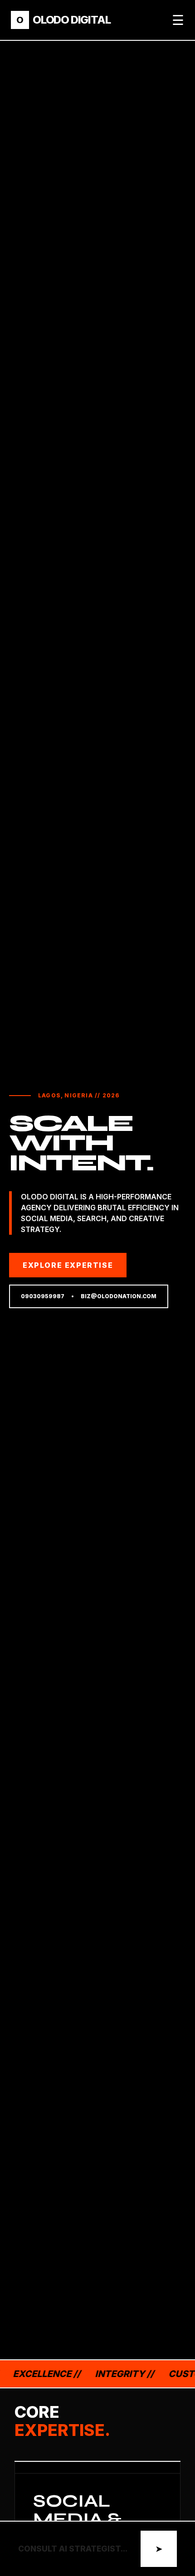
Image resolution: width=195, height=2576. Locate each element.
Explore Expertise (68, 1265)
